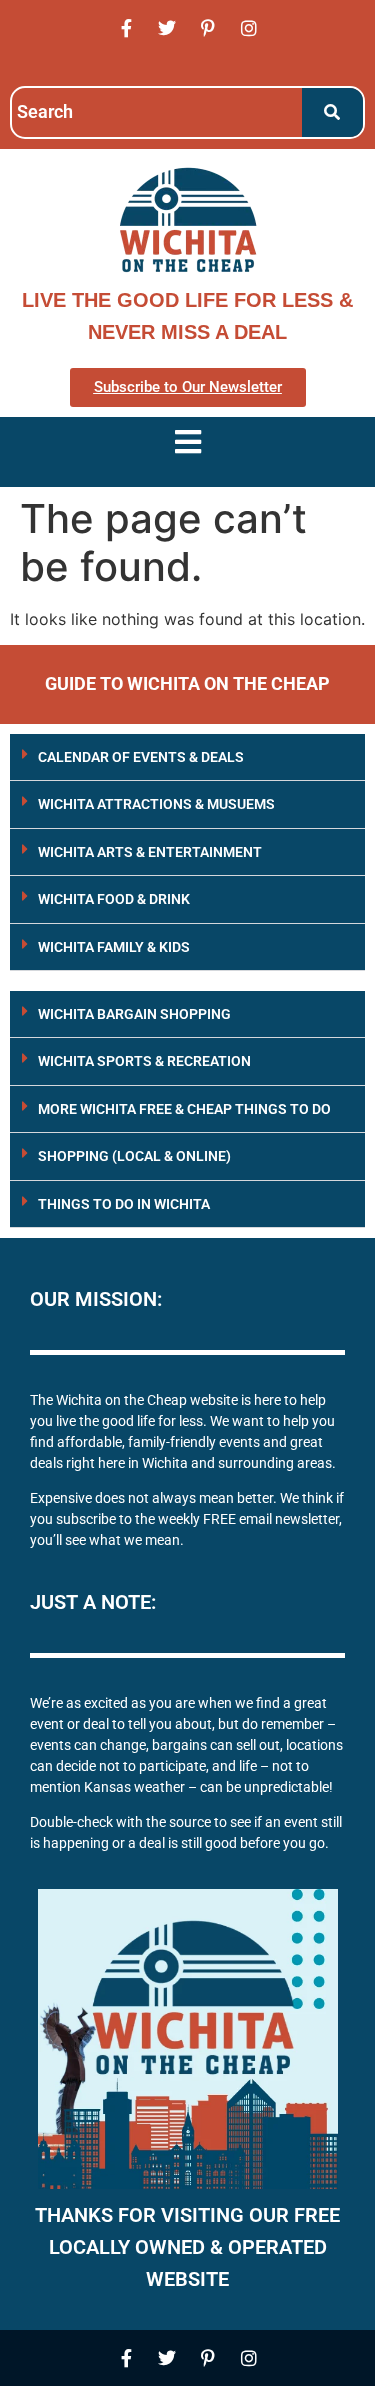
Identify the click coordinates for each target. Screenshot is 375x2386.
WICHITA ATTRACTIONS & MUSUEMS (156, 804)
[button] (187, 757)
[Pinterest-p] (208, 28)
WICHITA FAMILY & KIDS (114, 947)
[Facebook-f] (126, 28)
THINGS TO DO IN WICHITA (124, 1204)
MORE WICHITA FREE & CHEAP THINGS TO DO (184, 1109)
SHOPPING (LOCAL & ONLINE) (134, 1156)
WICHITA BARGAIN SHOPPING (134, 1014)
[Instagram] (249, 28)
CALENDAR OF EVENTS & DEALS (141, 757)
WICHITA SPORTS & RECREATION (144, 1061)
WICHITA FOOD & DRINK (114, 899)
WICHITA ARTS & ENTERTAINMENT (150, 852)
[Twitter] (167, 28)
